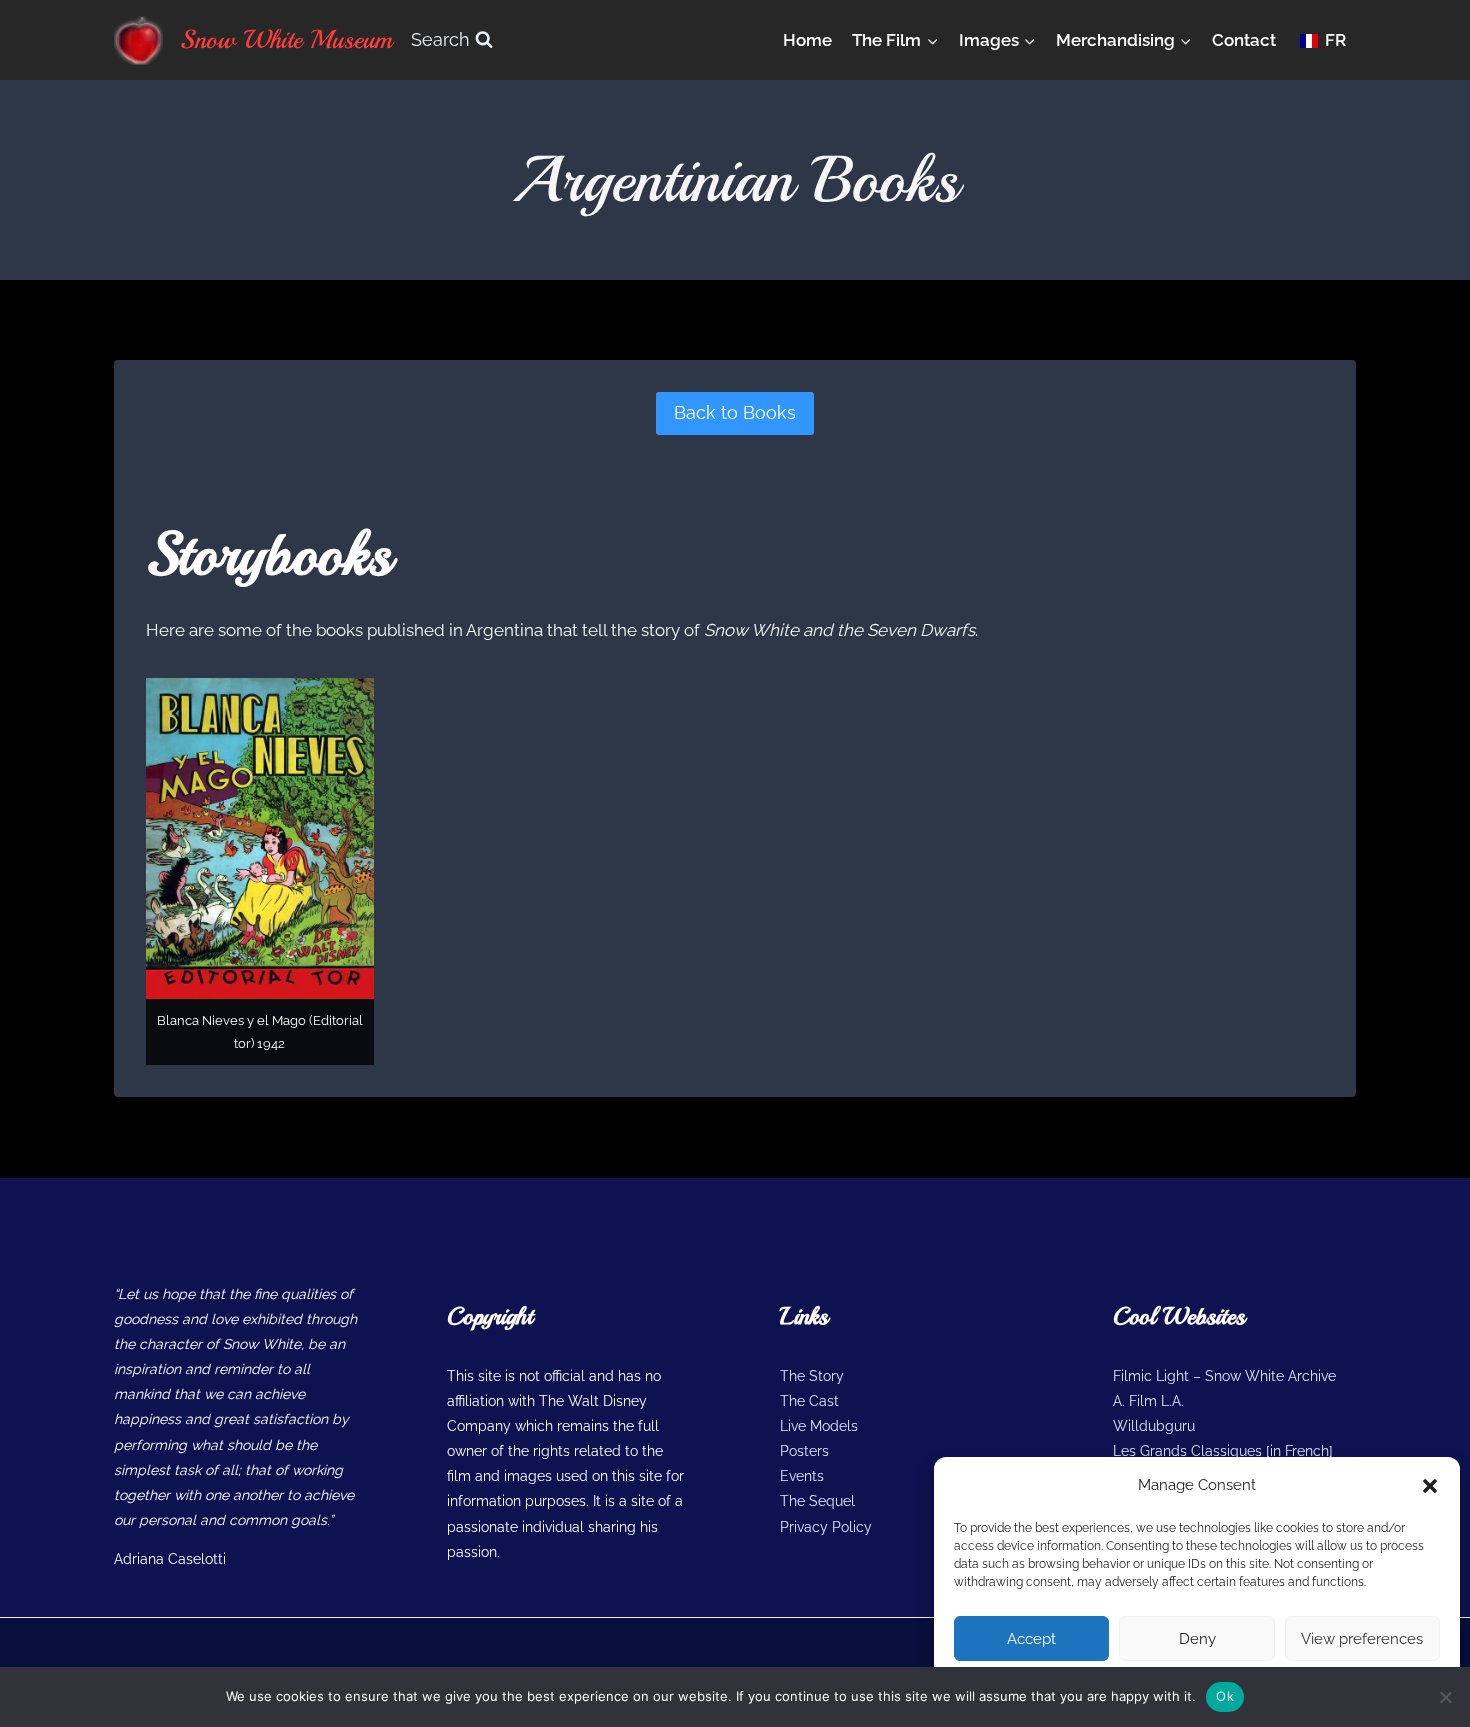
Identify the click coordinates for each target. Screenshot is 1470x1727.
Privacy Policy (826, 1527)
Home (807, 40)
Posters (804, 1451)
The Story (812, 1376)
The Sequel (817, 1501)
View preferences (1362, 1639)
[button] (1430, 1486)
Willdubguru (1154, 1426)
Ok (1225, 1696)
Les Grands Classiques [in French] (1223, 1451)
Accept (1031, 1639)
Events (802, 1476)
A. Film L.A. (1148, 1401)
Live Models (819, 1426)
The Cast (809, 1401)
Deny (1197, 1639)
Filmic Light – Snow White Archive (1224, 1376)
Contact (1244, 40)
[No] (1445, 1697)
